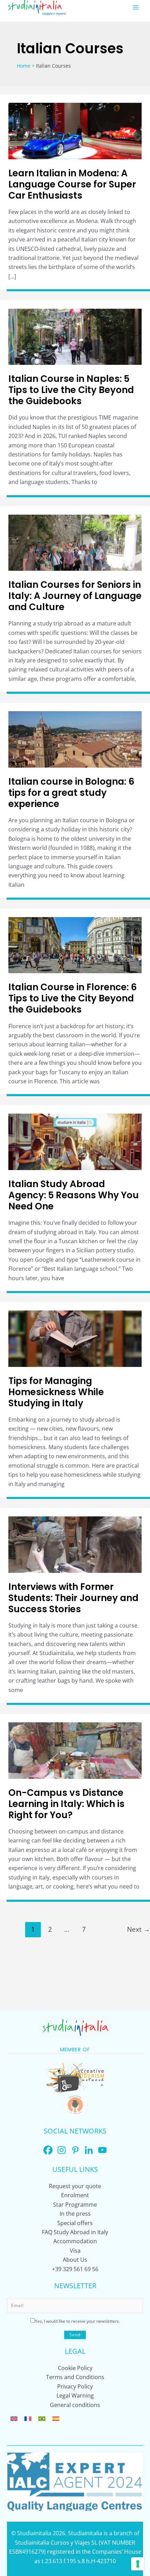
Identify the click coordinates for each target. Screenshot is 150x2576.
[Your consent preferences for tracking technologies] (138, 2564)
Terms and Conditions (75, 2377)
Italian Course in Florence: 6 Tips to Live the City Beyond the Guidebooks (73, 998)
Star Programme (75, 2205)
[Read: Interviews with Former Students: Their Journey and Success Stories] (75, 1544)
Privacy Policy (75, 2386)
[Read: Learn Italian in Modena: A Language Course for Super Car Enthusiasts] (75, 130)
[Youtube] (102, 2150)
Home (24, 66)
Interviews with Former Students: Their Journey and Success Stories (73, 1598)
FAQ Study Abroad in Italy (75, 2232)
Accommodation (75, 2241)
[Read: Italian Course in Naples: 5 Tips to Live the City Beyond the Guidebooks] (75, 336)
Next (138, 1929)
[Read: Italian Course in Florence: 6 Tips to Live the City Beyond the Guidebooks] (75, 945)
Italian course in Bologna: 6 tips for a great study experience (71, 793)
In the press (75, 2214)
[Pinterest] (75, 2150)
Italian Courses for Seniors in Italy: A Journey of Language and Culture (75, 596)
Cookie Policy (75, 2368)
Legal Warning (75, 2396)
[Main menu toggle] (136, 7)
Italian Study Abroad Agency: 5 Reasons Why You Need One (74, 1195)
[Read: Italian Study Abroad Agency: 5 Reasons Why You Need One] (75, 1141)
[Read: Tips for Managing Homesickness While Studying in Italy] (75, 1338)
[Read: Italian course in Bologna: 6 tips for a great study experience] (75, 739)
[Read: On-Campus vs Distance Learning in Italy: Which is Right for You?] (75, 1750)
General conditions (75, 2405)
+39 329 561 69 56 (75, 2269)
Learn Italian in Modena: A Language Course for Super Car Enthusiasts (72, 184)
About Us (75, 2260)
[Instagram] (62, 2150)
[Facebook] (48, 2150)
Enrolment (75, 2195)
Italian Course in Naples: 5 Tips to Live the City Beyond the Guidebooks (71, 390)
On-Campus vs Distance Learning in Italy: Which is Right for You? (66, 1804)
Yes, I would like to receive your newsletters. (77, 2321)
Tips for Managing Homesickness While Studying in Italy (56, 1392)
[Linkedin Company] (89, 2150)
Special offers (75, 2223)
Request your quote (75, 2186)
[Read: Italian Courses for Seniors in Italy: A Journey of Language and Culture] (75, 542)
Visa (75, 2251)
